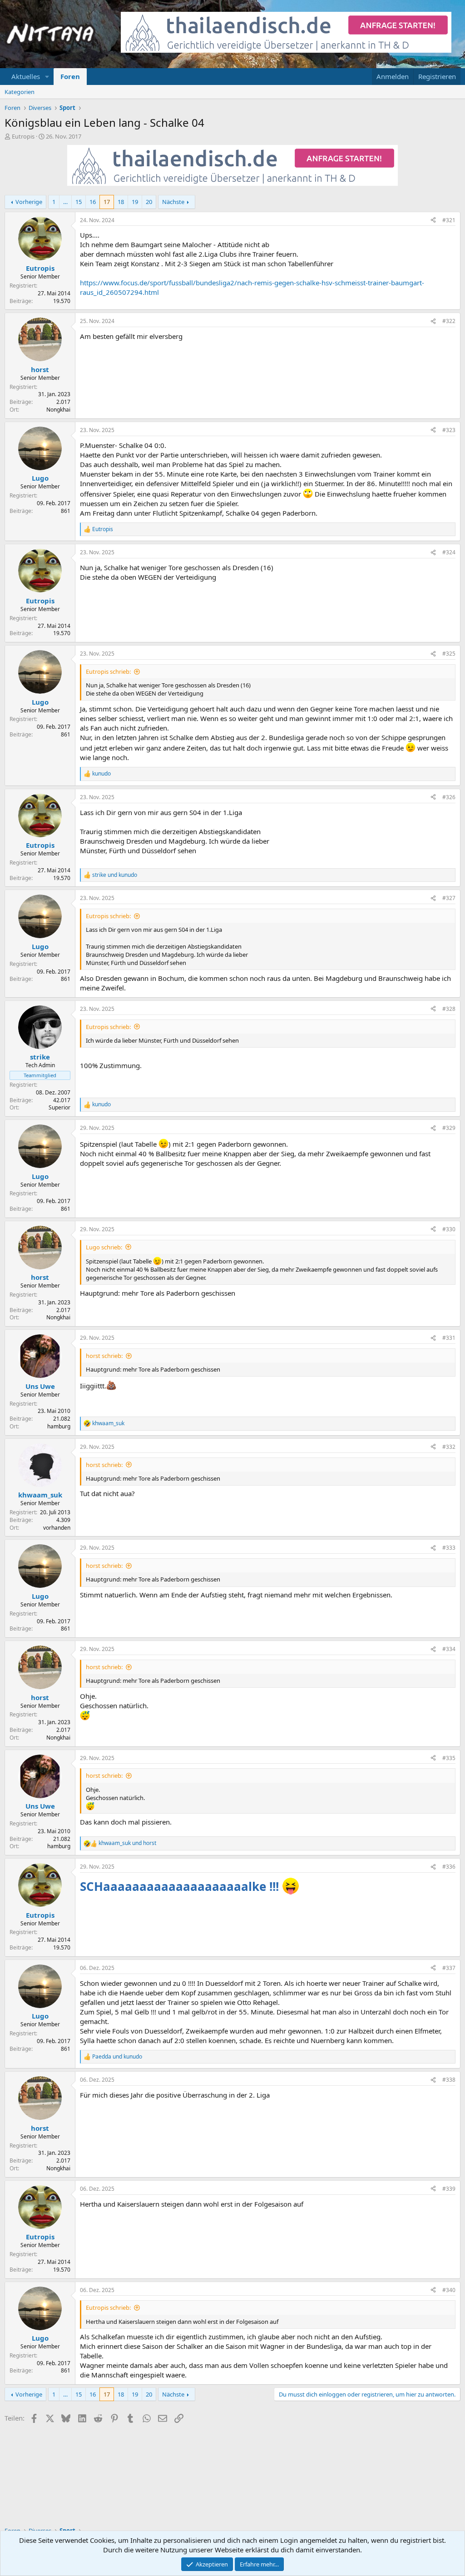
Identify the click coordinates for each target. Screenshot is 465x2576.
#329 (449, 1128)
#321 (449, 220)
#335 (449, 1758)
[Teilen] (433, 221)
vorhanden (57, 1528)
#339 (449, 2189)
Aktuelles (26, 76)
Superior (59, 1107)
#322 (449, 321)
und (115, 875)
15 (79, 202)
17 (107, 202)
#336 (449, 1867)
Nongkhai (58, 410)
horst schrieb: (104, 1356)
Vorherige (29, 202)
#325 (449, 654)
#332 (449, 1447)
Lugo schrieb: (104, 1247)
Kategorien (20, 92)
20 (149, 202)
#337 (449, 1968)
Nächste (173, 202)
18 (121, 202)
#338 (449, 2080)
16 (93, 202)
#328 (449, 1009)
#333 (449, 1548)
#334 (449, 1649)
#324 (449, 552)
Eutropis (23, 136)
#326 (449, 797)
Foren (70, 76)
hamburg (59, 1426)
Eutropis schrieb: (108, 671)
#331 (449, 1338)
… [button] (65, 202)
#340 (449, 2290)
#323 (449, 430)
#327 (449, 898)
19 (135, 202)
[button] (47, 77)
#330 (449, 1229)
